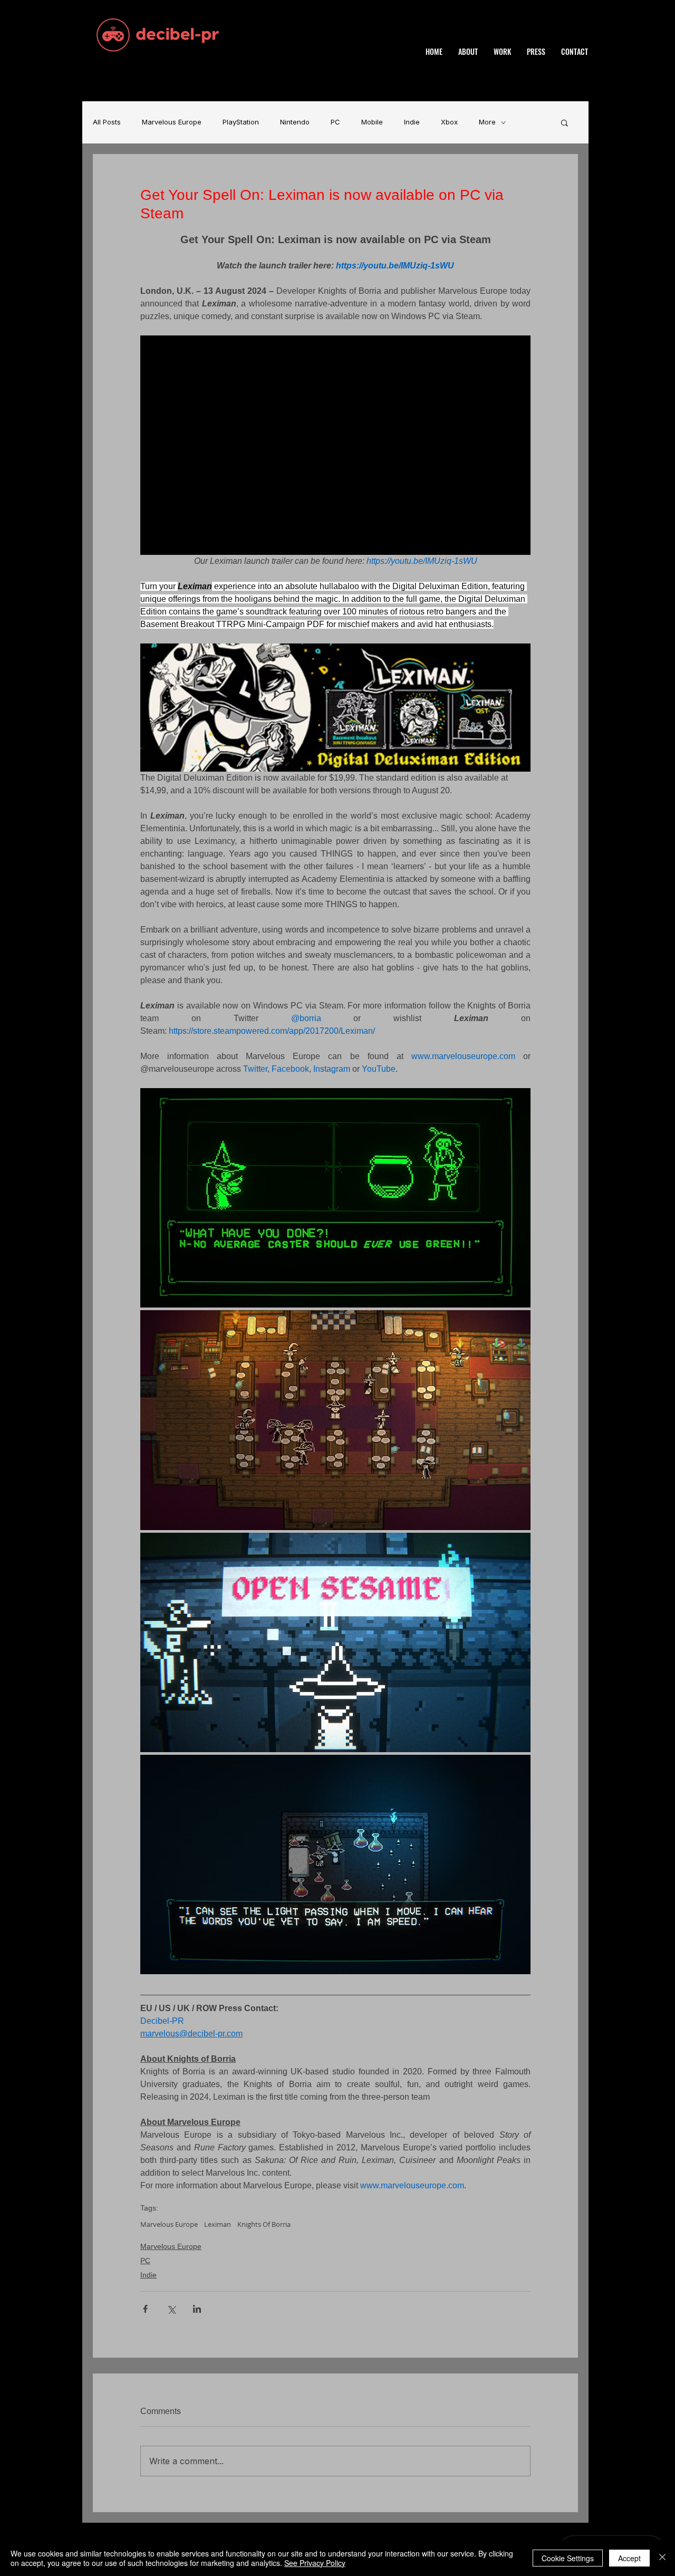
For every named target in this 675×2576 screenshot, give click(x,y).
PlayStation (241, 122)
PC (335, 122)
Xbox (449, 122)
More (487, 122)
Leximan (218, 2224)
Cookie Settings (568, 2558)
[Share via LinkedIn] (197, 2309)
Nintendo (295, 122)
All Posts (107, 122)
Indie (412, 122)
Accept (629, 2558)
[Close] (662, 2558)
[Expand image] (335, 1198)
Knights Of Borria (264, 2224)
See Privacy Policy (315, 2563)
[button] (565, 122)
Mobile (372, 122)
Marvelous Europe (172, 122)
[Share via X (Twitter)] (171, 2309)
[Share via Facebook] (145, 2309)
